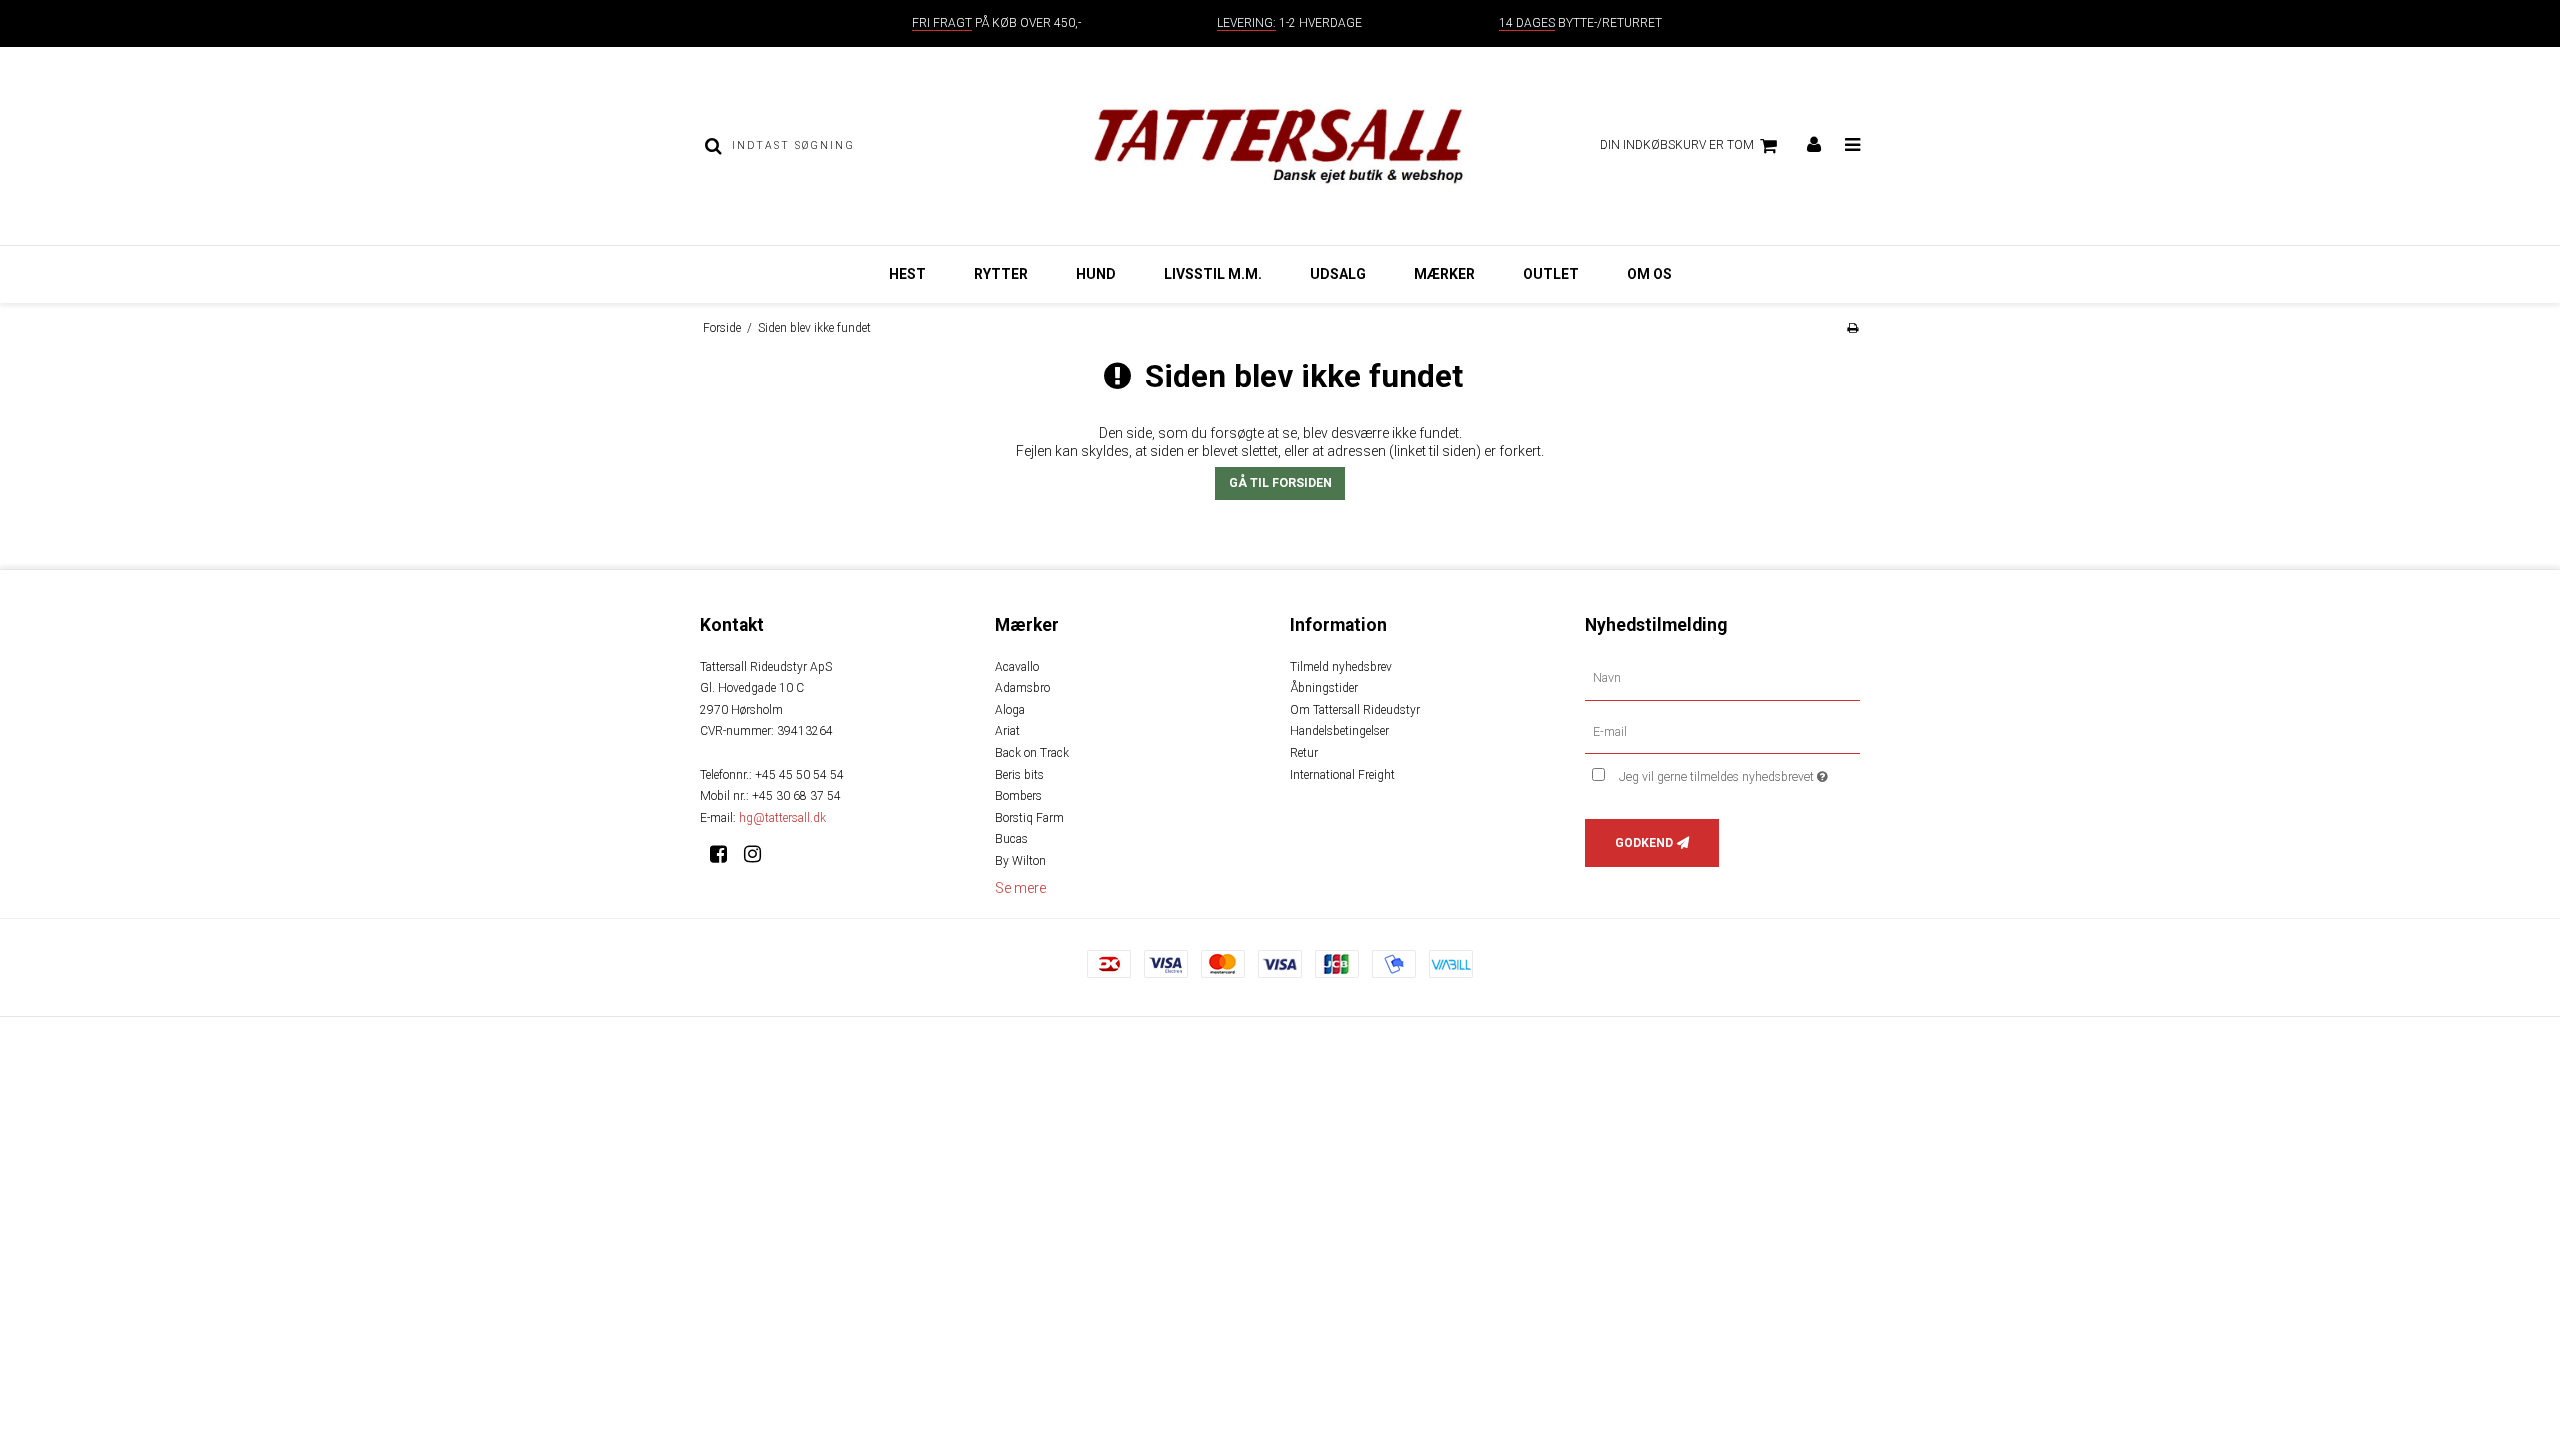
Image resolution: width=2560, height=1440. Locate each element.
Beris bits (1019, 775)
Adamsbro (1022, 688)
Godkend (1644, 843)
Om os (1649, 274)
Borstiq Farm (1029, 818)
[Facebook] (725, 854)
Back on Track (1032, 753)
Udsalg (1338, 274)
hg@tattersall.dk (782, 818)
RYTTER (1001, 274)
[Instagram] (759, 854)
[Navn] (1722, 677)
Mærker (1444, 274)
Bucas (1011, 839)
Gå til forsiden (1280, 483)
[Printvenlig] (1852, 328)
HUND (1096, 274)
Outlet (1551, 274)
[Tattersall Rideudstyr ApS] (1279, 146)
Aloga (1010, 710)
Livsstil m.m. (1213, 274)
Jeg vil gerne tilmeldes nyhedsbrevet (1739, 772)
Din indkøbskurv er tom (1677, 145)
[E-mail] (1722, 731)
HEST (907, 274)
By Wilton (1020, 861)
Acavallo (1017, 667)
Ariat (1007, 731)
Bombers (1018, 796)
